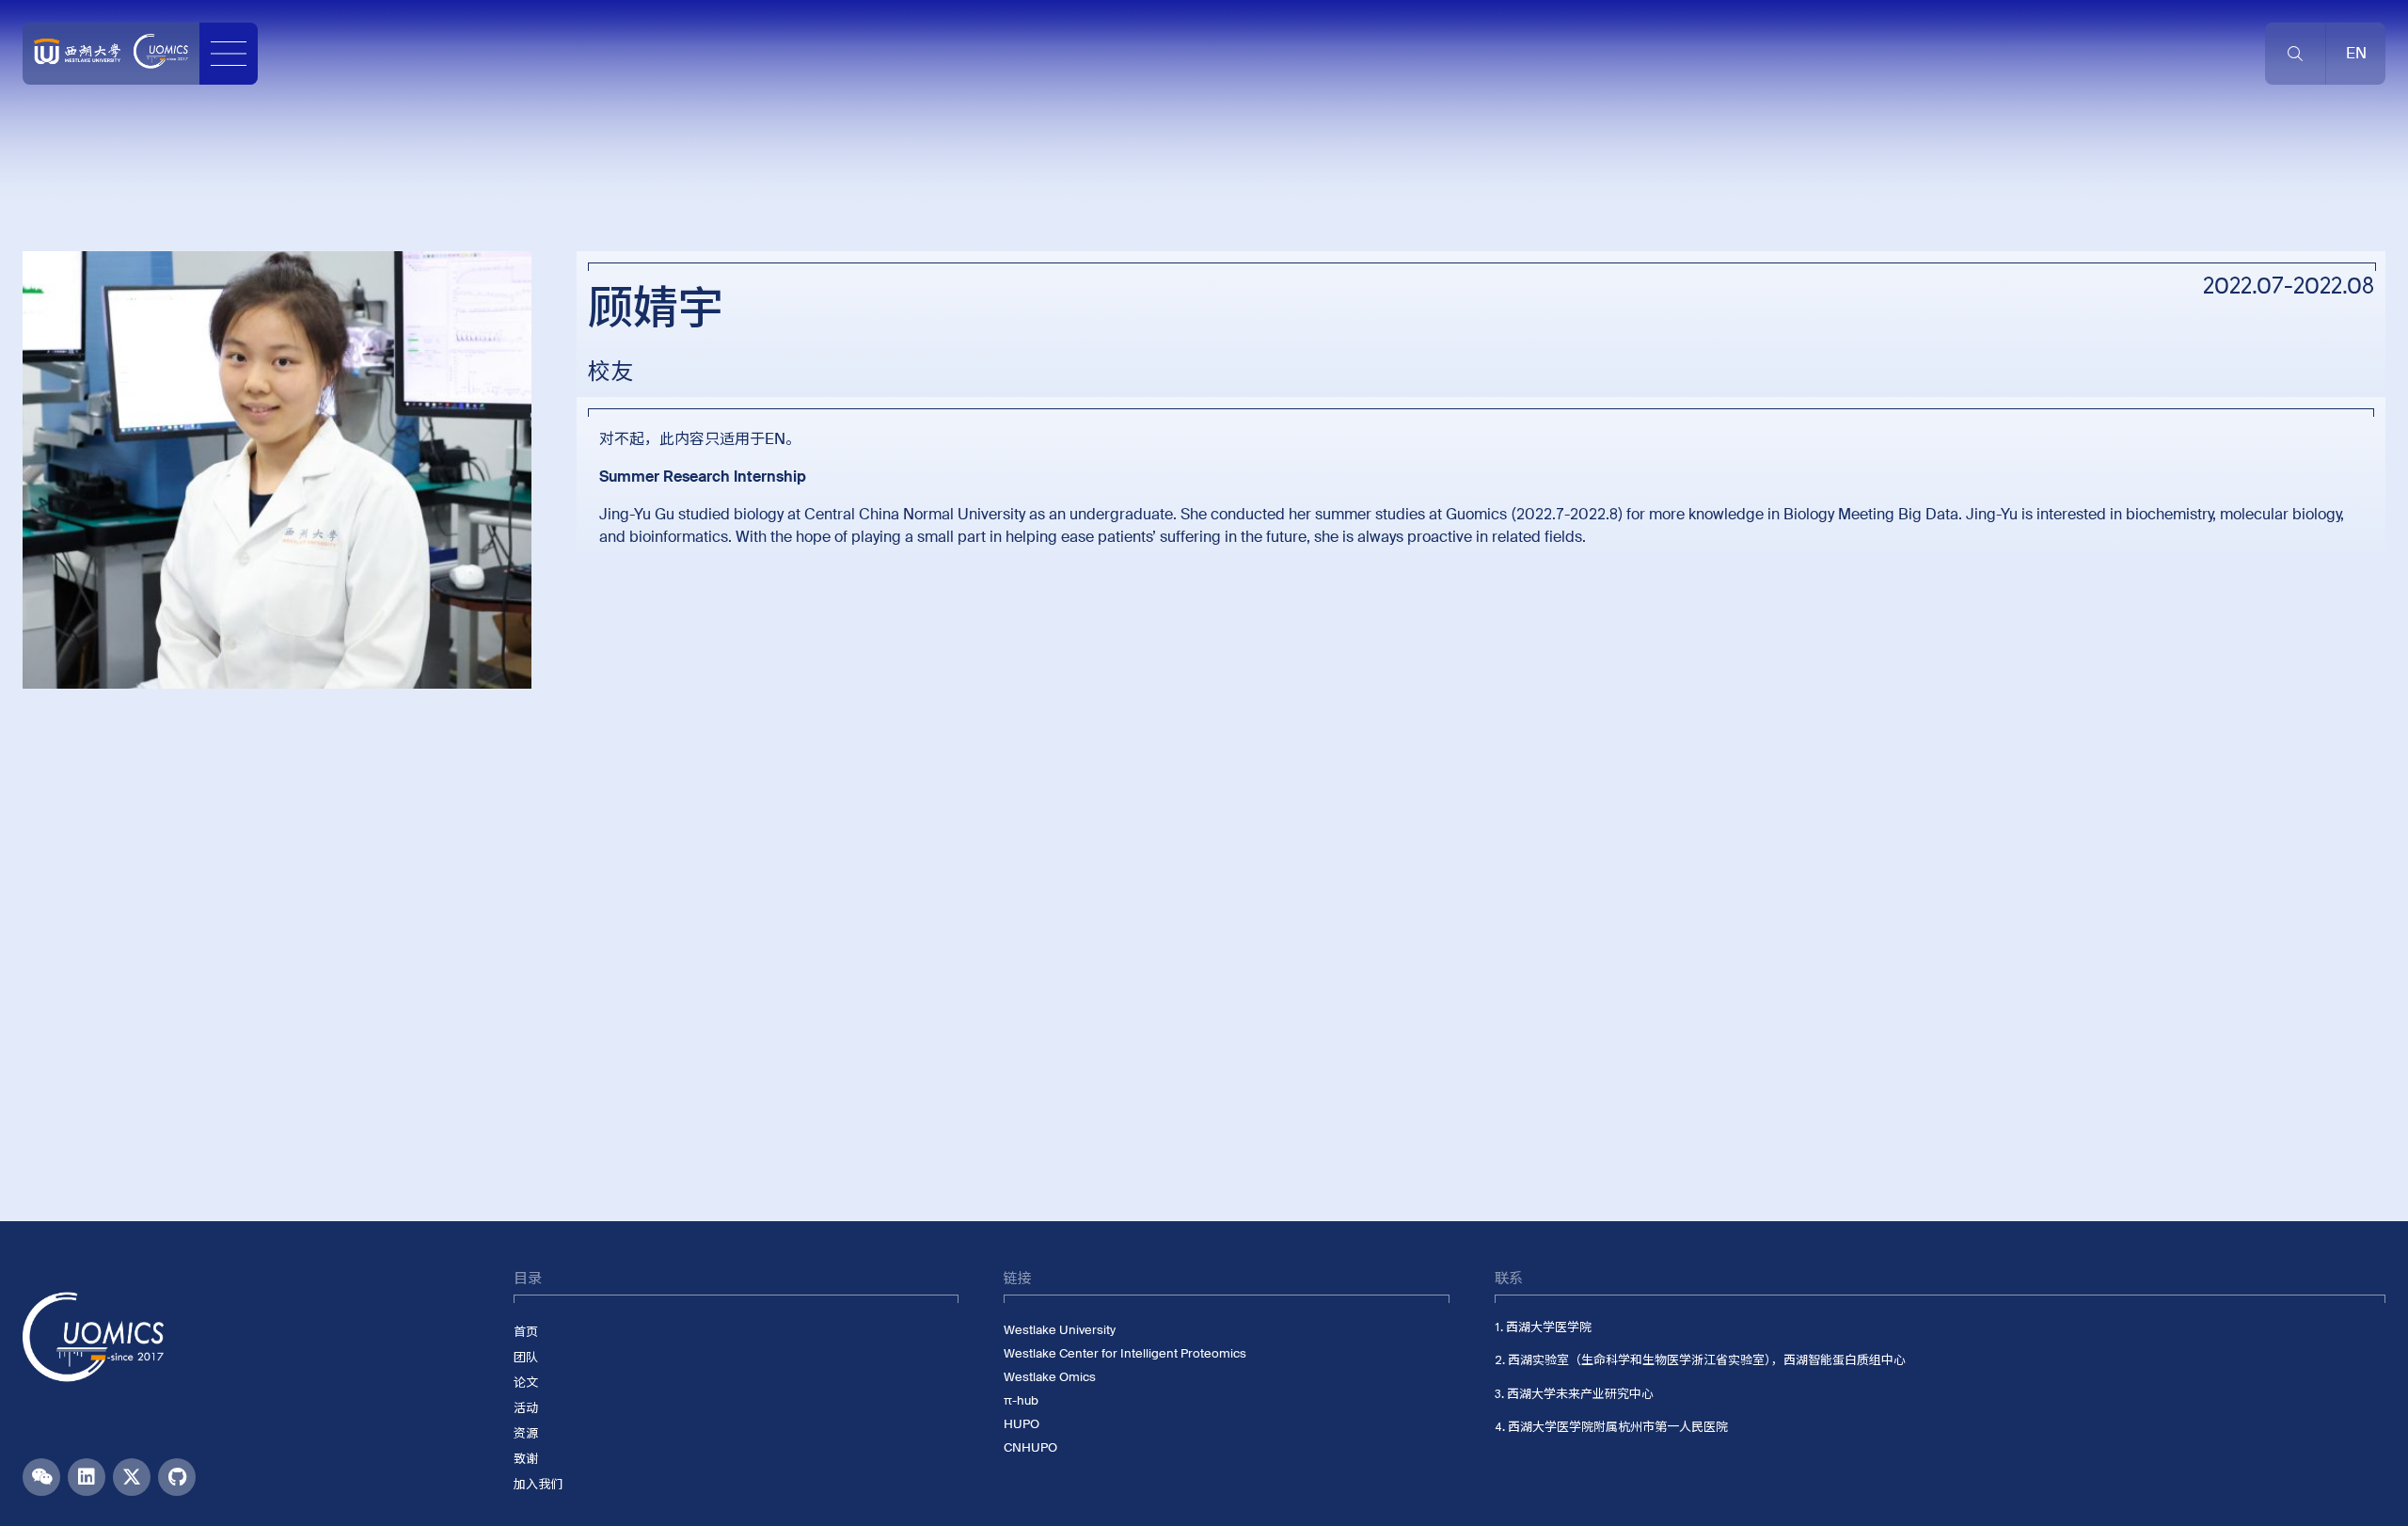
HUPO (1022, 1424)
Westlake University (1060, 1330)
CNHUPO (1030, 1447)
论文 (526, 1383)
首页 (526, 1332)
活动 (526, 1408)
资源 (526, 1433)
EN (775, 439)
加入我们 (538, 1484)
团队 (526, 1357)
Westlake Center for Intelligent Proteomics (1125, 1353)
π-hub (1021, 1400)
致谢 (526, 1459)
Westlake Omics (1050, 1377)
